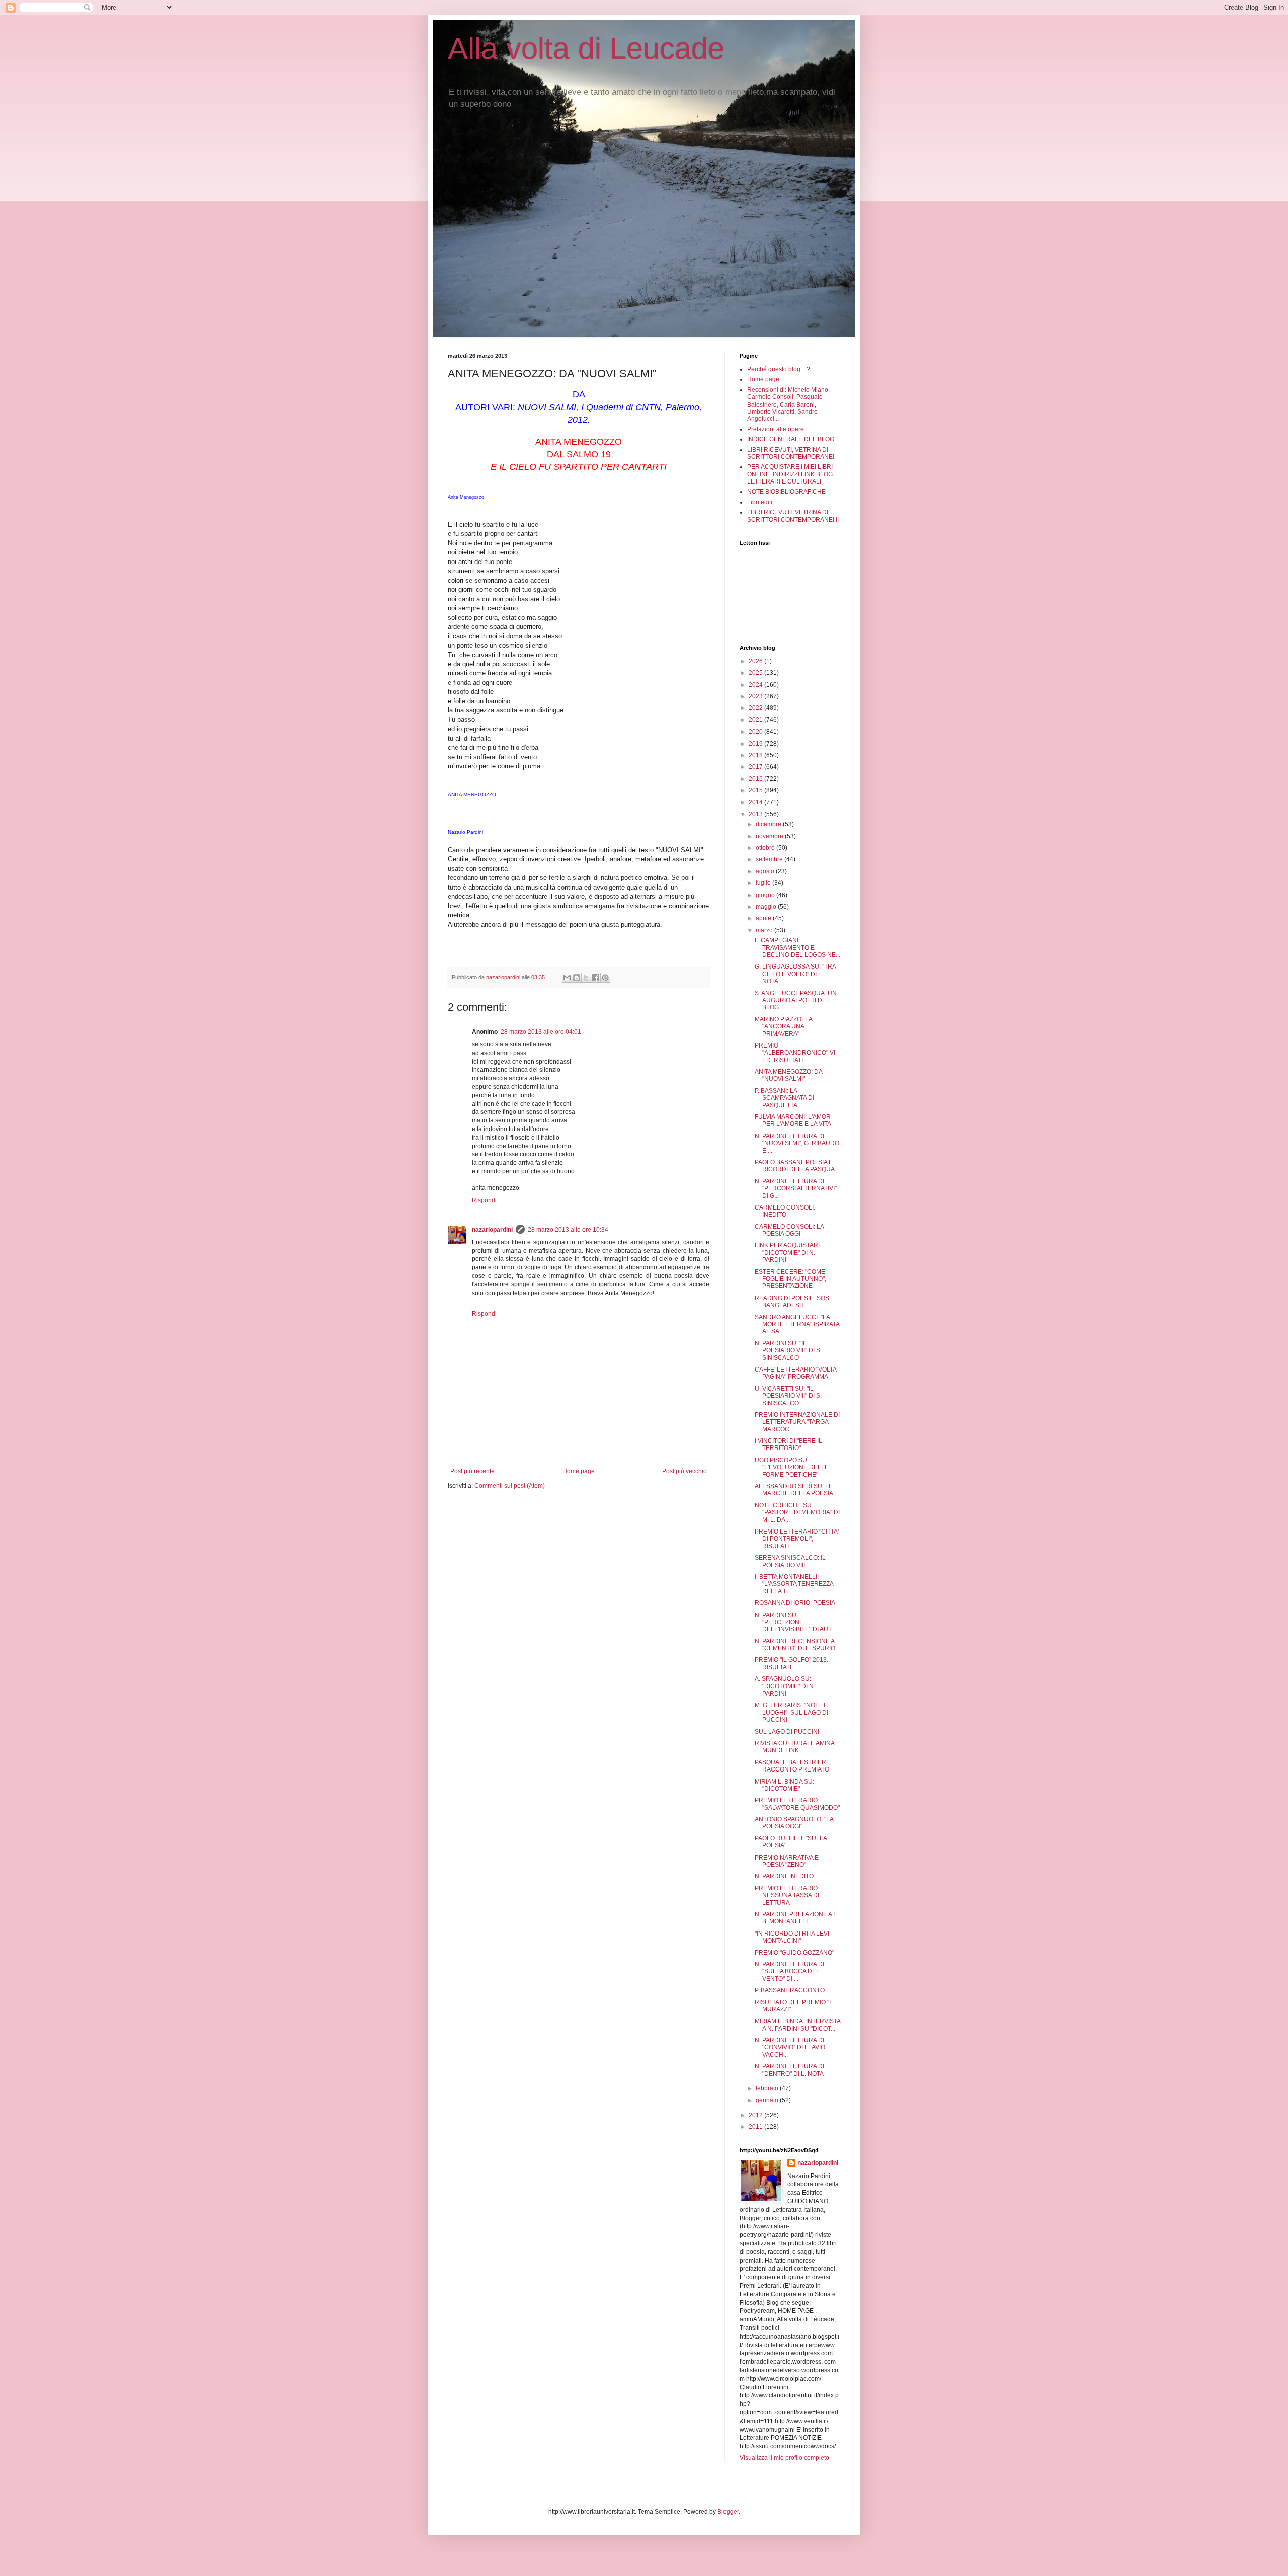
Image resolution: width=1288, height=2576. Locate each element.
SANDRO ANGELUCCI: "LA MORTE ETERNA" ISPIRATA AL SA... (797, 1324)
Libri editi (760, 502)
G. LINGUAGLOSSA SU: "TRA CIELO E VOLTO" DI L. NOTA (795, 974)
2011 (756, 2127)
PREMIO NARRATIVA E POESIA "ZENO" (787, 1861)
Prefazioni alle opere (776, 429)
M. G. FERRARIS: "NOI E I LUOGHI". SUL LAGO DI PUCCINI (791, 1712)
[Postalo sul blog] (577, 978)
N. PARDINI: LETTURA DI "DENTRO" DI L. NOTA (789, 2070)
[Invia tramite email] (567, 978)
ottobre (766, 848)
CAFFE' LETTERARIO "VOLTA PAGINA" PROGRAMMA (795, 1373)
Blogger (728, 2512)
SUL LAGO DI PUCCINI (787, 1732)
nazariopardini (492, 1230)
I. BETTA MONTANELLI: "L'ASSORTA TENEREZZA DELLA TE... (794, 1584)
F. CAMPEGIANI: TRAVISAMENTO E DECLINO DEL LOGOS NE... (797, 948)
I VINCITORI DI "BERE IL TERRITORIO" (788, 1444)
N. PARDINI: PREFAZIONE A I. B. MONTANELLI (795, 1918)
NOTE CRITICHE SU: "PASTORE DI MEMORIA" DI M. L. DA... (797, 1513)
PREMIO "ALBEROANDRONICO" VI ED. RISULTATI (795, 1053)
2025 (756, 673)
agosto (766, 871)
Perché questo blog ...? (779, 369)
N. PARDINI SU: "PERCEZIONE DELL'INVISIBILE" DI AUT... (795, 1622)
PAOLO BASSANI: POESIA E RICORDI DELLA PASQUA (795, 1166)
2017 (756, 767)
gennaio (768, 2100)
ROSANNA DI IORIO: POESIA (795, 1603)
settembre (770, 859)
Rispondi (484, 1200)
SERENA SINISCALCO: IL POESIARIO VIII (790, 1561)
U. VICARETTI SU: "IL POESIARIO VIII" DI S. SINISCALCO (788, 1396)
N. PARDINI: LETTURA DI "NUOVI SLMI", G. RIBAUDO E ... (797, 1143)
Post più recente (472, 1471)
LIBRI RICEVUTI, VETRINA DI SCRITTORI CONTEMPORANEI (791, 453)
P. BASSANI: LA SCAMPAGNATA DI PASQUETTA (784, 1098)
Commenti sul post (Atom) (510, 1486)
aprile (764, 918)
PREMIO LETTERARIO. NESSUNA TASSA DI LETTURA (787, 1896)
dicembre (769, 824)
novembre (770, 836)
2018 (756, 755)
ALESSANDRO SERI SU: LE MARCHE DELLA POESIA (794, 1490)
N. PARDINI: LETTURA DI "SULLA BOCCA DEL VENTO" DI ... (789, 1971)
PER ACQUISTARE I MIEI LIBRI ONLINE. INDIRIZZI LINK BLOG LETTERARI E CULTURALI (790, 474)
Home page (579, 1471)
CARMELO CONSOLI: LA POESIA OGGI (789, 1230)
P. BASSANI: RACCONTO (790, 1990)
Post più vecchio (685, 1471)
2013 (756, 814)
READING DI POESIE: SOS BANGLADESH (792, 1302)
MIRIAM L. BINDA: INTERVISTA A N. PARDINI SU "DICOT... (797, 2025)
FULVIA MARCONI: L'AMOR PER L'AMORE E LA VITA (793, 1120)
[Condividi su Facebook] (596, 978)
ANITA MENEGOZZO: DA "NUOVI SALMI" (788, 1075)
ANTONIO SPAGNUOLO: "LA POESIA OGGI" (794, 1823)
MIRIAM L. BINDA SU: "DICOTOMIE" (784, 1785)
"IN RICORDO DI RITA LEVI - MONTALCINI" (794, 1937)
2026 (756, 661)
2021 (756, 720)
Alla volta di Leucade (586, 49)
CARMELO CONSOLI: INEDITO (785, 1211)
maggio (767, 907)
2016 (756, 779)
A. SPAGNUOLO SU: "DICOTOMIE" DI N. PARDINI (785, 1686)
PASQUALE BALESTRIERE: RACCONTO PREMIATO (793, 1766)
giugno (766, 895)
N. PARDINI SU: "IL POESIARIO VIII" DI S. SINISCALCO (788, 1351)
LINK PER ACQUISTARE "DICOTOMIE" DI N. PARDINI (788, 1253)
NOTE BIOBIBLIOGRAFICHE (786, 492)
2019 (756, 744)
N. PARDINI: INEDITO (784, 1876)
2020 (756, 732)
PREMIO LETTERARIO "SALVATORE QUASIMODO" (797, 1804)
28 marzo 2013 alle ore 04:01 (541, 1032)
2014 (756, 802)
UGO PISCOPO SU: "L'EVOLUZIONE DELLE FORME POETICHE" (792, 1467)
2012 (756, 2115)
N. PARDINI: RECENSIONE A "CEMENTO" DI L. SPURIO (795, 1645)
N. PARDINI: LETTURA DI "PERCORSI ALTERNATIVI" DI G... (796, 1189)
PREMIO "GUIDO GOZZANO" (794, 1953)
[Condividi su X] (586, 978)
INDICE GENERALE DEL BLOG (791, 439)
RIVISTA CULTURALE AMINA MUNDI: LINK (794, 1747)
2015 (756, 790)
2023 (756, 696)
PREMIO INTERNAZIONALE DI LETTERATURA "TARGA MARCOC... (797, 1422)
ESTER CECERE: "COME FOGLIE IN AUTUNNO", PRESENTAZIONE (790, 1279)
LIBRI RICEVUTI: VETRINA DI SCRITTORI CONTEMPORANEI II (793, 516)
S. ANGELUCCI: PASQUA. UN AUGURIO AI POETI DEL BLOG (796, 1000)
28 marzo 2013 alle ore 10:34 (568, 1230)
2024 (756, 685)
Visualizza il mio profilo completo (784, 2458)
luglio (764, 883)
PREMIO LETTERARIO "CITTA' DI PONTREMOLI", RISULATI (797, 1539)
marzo (765, 930)
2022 (756, 708)
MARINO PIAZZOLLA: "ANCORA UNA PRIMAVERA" (784, 1027)
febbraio (768, 2088)
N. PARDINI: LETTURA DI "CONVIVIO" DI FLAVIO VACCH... (790, 2047)
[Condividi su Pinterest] (605, 978)
